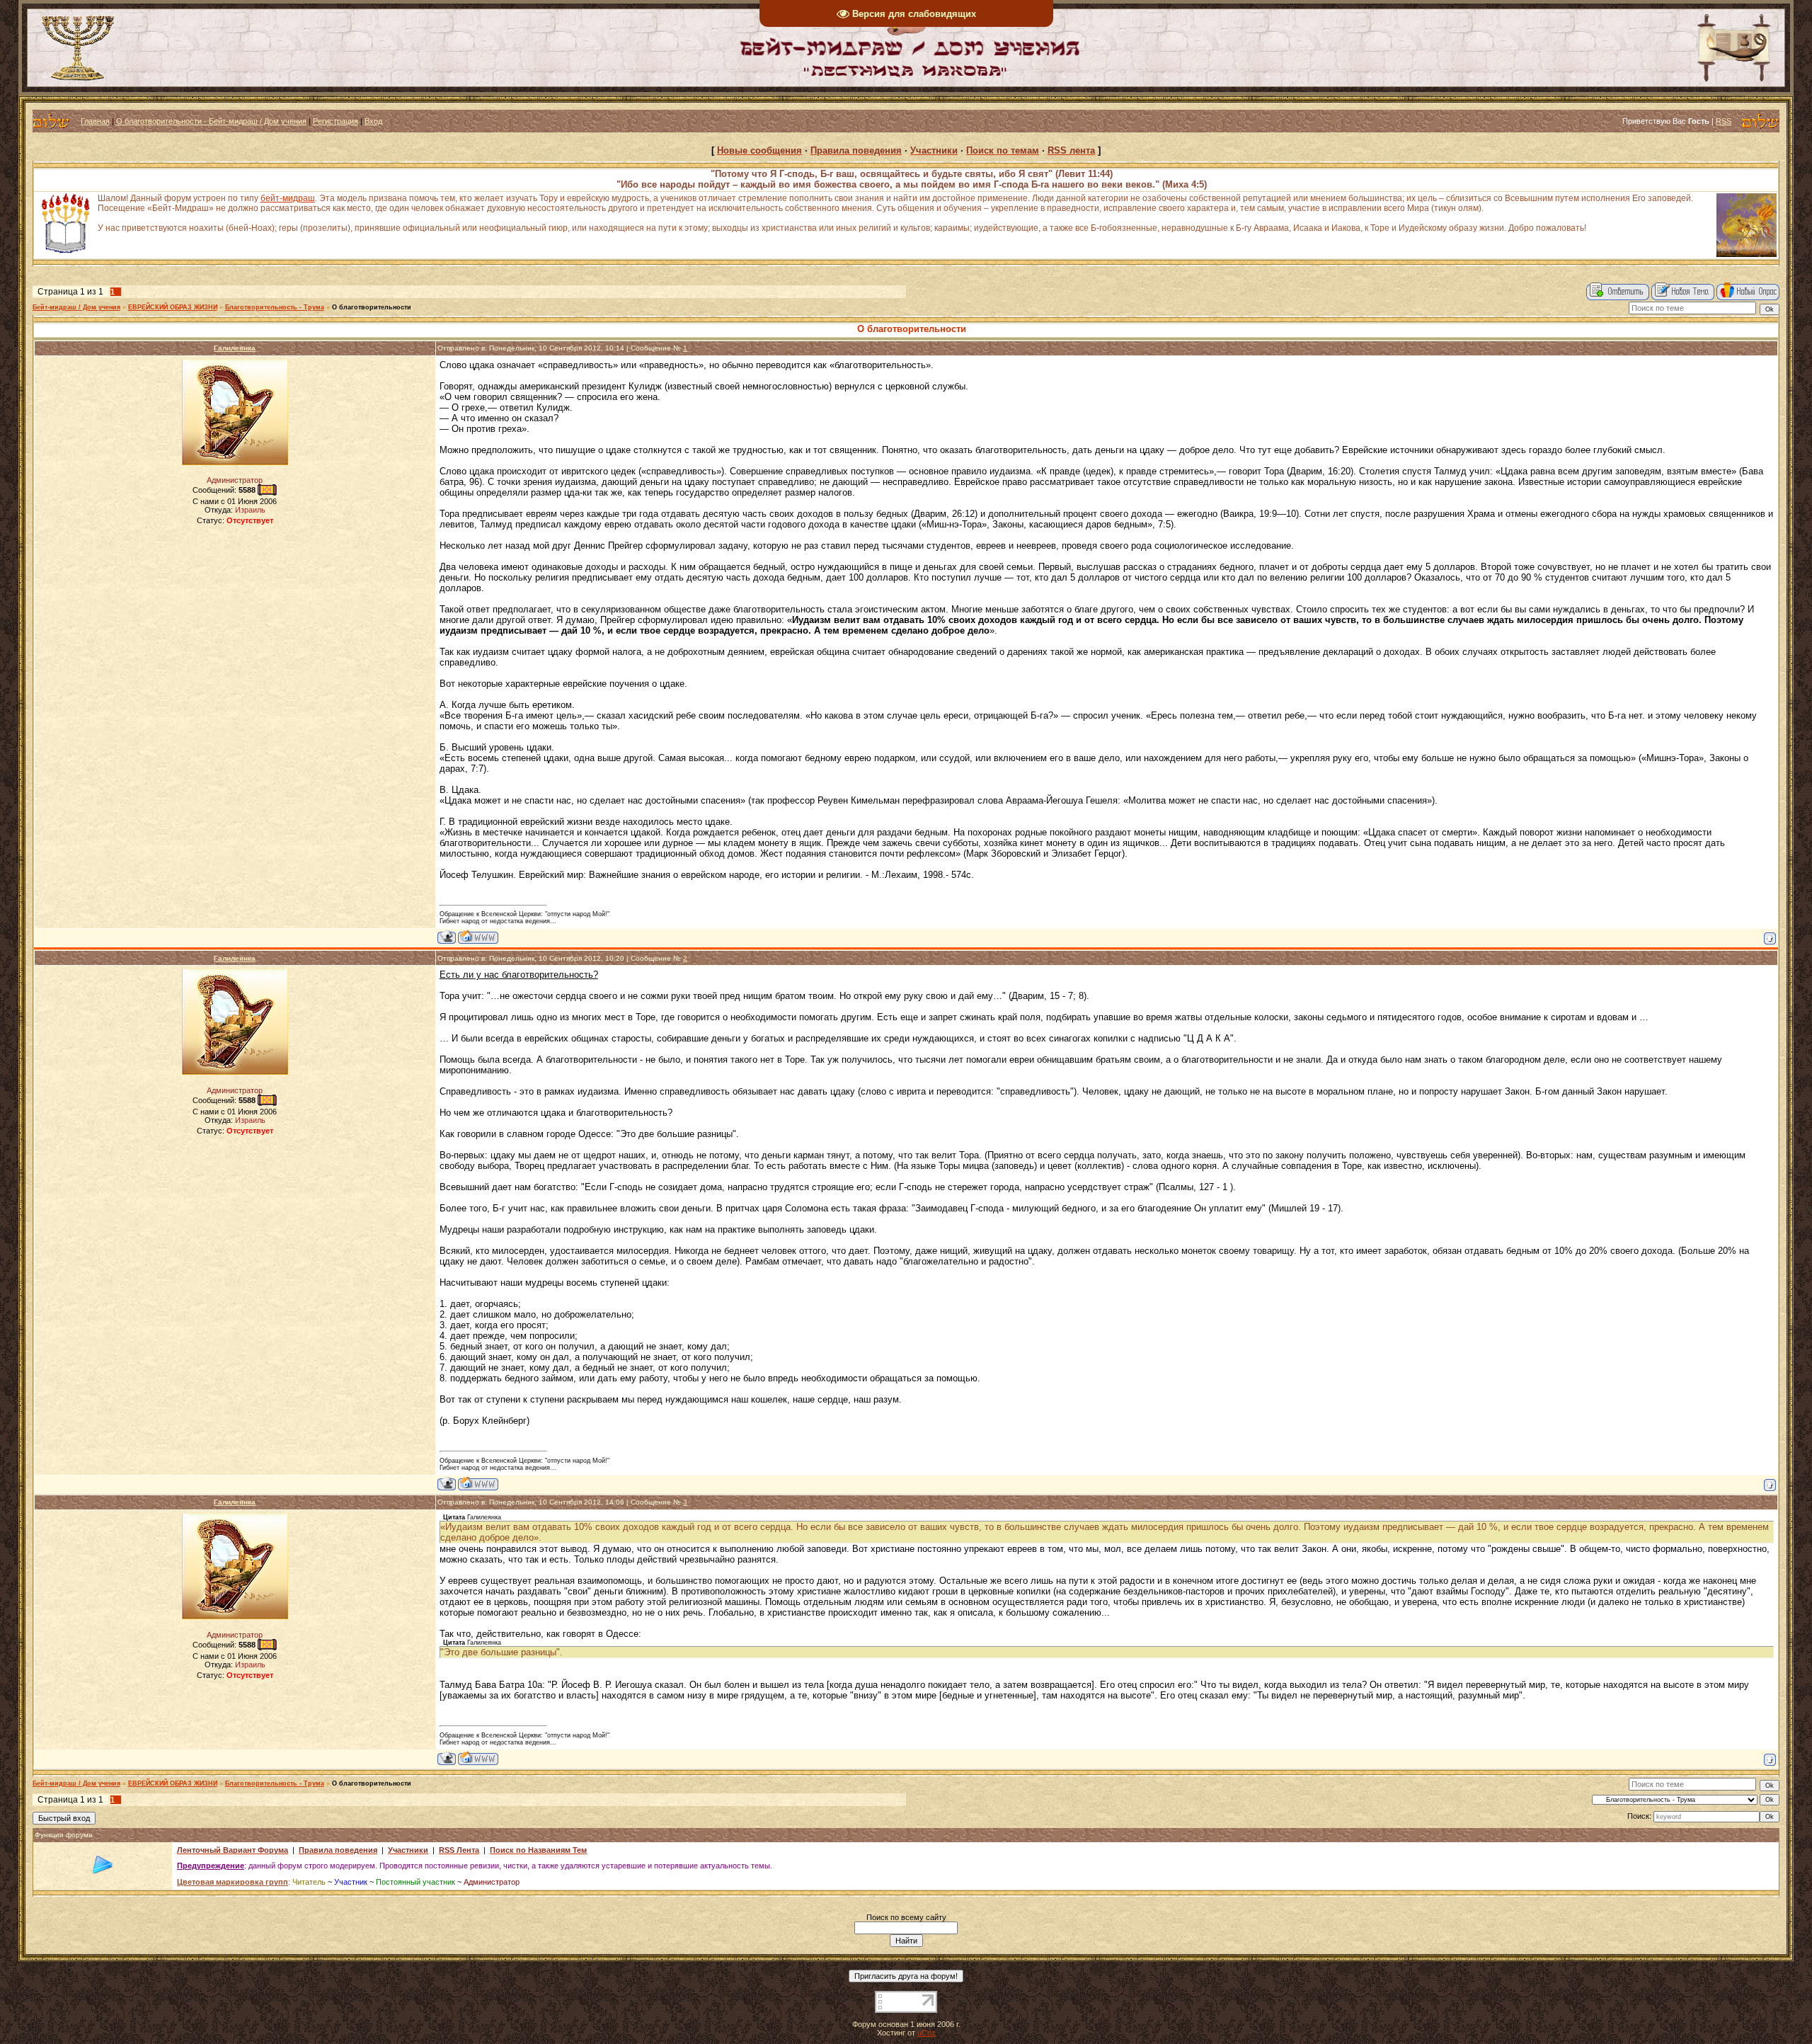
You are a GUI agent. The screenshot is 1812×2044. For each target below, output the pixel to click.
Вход (373, 121)
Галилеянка (235, 348)
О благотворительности (372, 307)
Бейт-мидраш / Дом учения (76, 307)
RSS (1724, 121)
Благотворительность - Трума (275, 307)
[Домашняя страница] (478, 937)
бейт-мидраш (288, 198)
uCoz (927, 2033)
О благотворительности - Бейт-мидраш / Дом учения (211, 121)
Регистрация (336, 121)
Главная (95, 121)
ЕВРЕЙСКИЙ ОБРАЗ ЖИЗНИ (173, 307)
